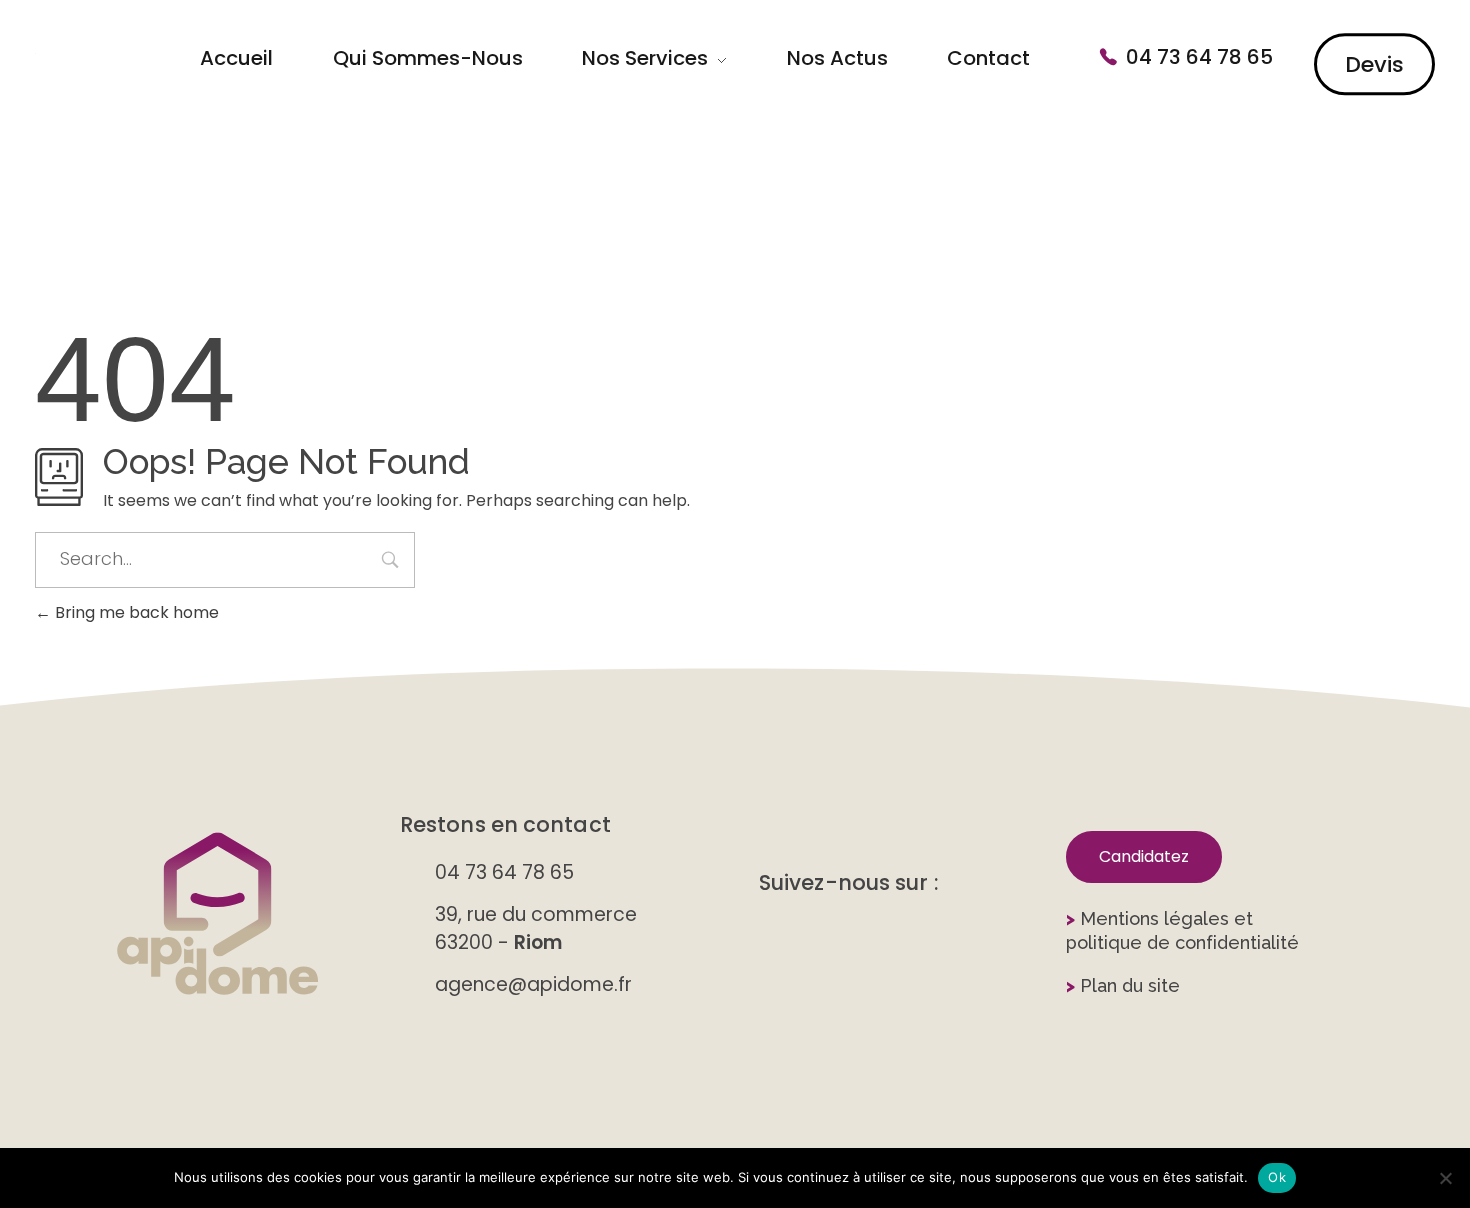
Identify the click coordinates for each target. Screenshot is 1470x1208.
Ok (1277, 1177)
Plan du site (1123, 985)
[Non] (1445, 1178)
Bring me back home (135, 612)
